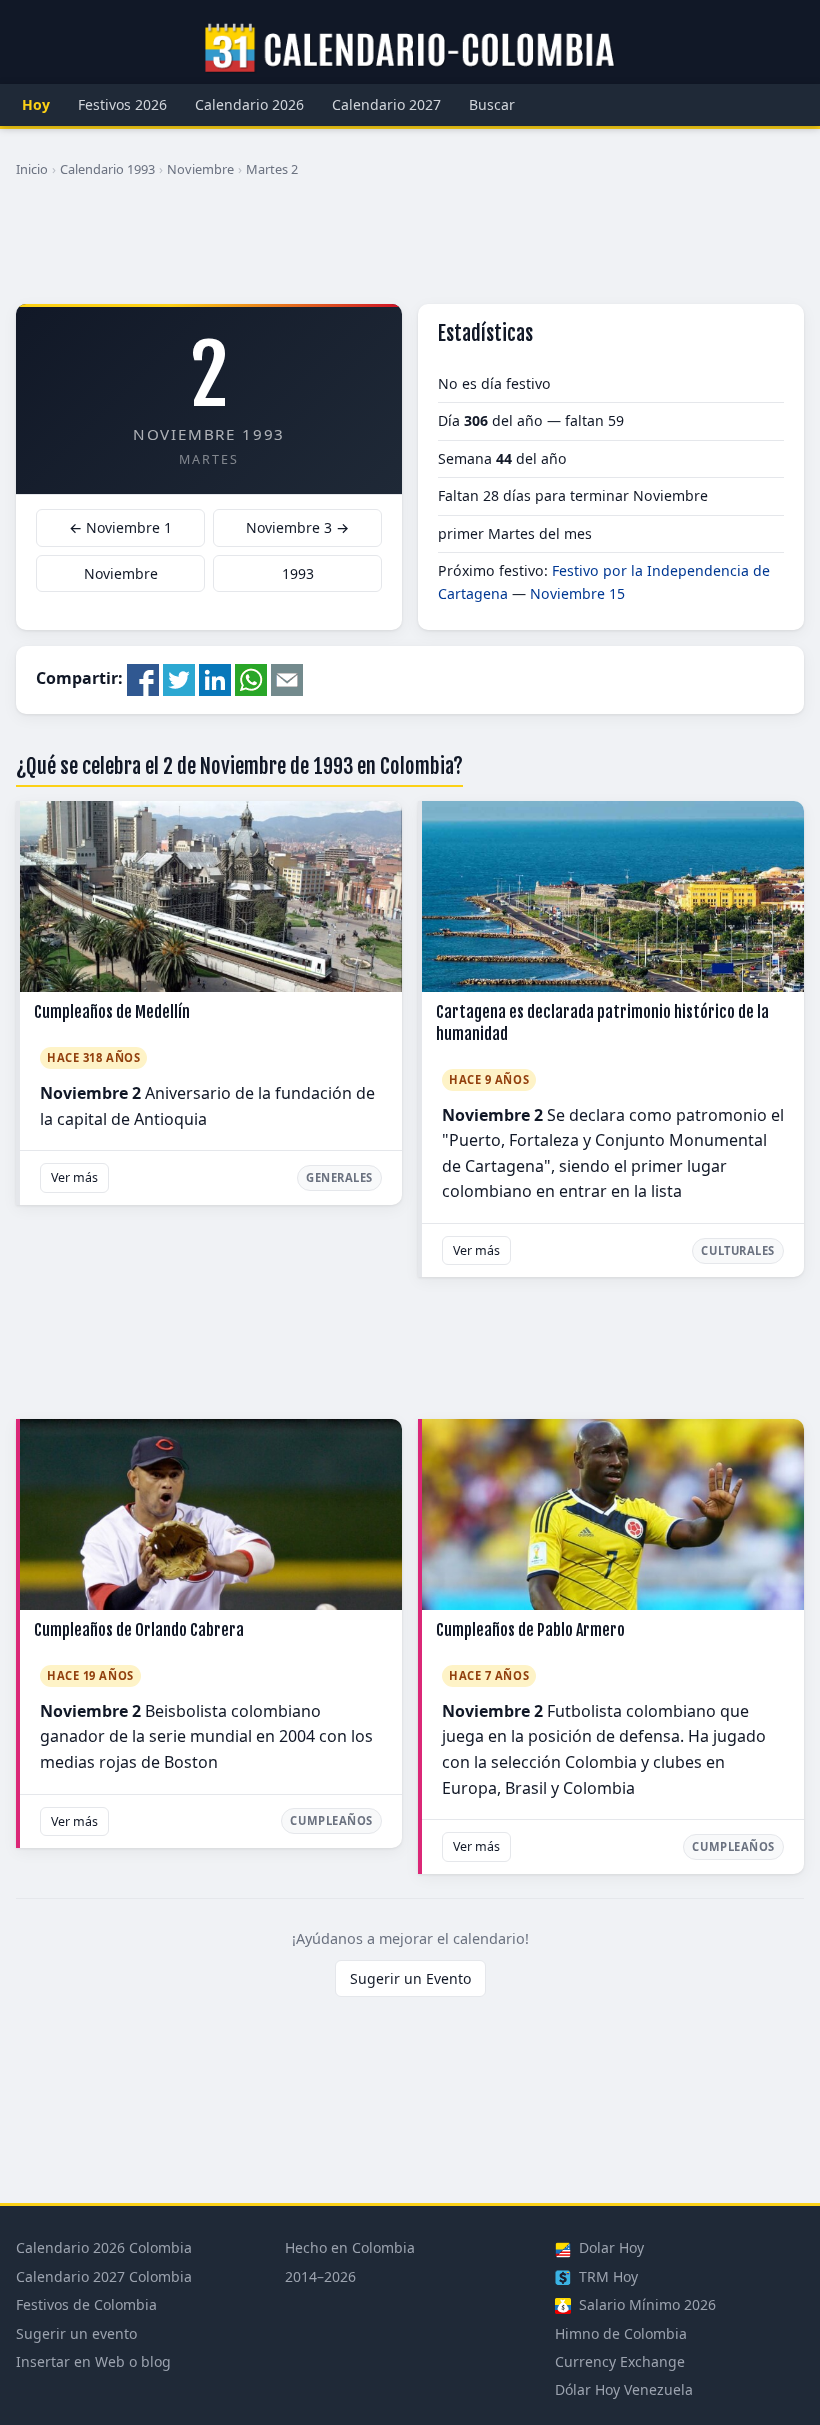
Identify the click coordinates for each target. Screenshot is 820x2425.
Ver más (74, 1177)
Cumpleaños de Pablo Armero (530, 1630)
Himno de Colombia (621, 2333)
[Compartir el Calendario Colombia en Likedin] (215, 679)
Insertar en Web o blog (93, 2361)
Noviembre (200, 169)
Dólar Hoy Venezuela (624, 2389)
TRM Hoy (606, 2276)
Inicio (32, 169)
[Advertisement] (410, 249)
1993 (298, 573)
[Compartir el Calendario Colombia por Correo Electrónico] (287, 679)
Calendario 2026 (249, 104)
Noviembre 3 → (297, 527)
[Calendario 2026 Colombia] (410, 49)
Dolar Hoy (609, 2247)
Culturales (738, 1250)
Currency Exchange (620, 2361)
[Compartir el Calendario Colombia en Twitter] (179, 679)
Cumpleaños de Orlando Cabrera (139, 1630)
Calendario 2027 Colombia (104, 2276)
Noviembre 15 (577, 593)
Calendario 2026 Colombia (104, 2247)
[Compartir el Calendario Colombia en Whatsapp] (251, 679)
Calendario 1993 (107, 169)
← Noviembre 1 (120, 527)
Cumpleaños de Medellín (112, 1012)
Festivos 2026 (122, 104)
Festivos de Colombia (86, 2304)
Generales (339, 1177)
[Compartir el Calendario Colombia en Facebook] (143, 679)
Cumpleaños (331, 1820)
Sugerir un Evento (410, 1978)
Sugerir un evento (76, 2333)
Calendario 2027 (386, 104)
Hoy (36, 104)
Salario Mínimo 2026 (645, 2304)
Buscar (492, 104)
